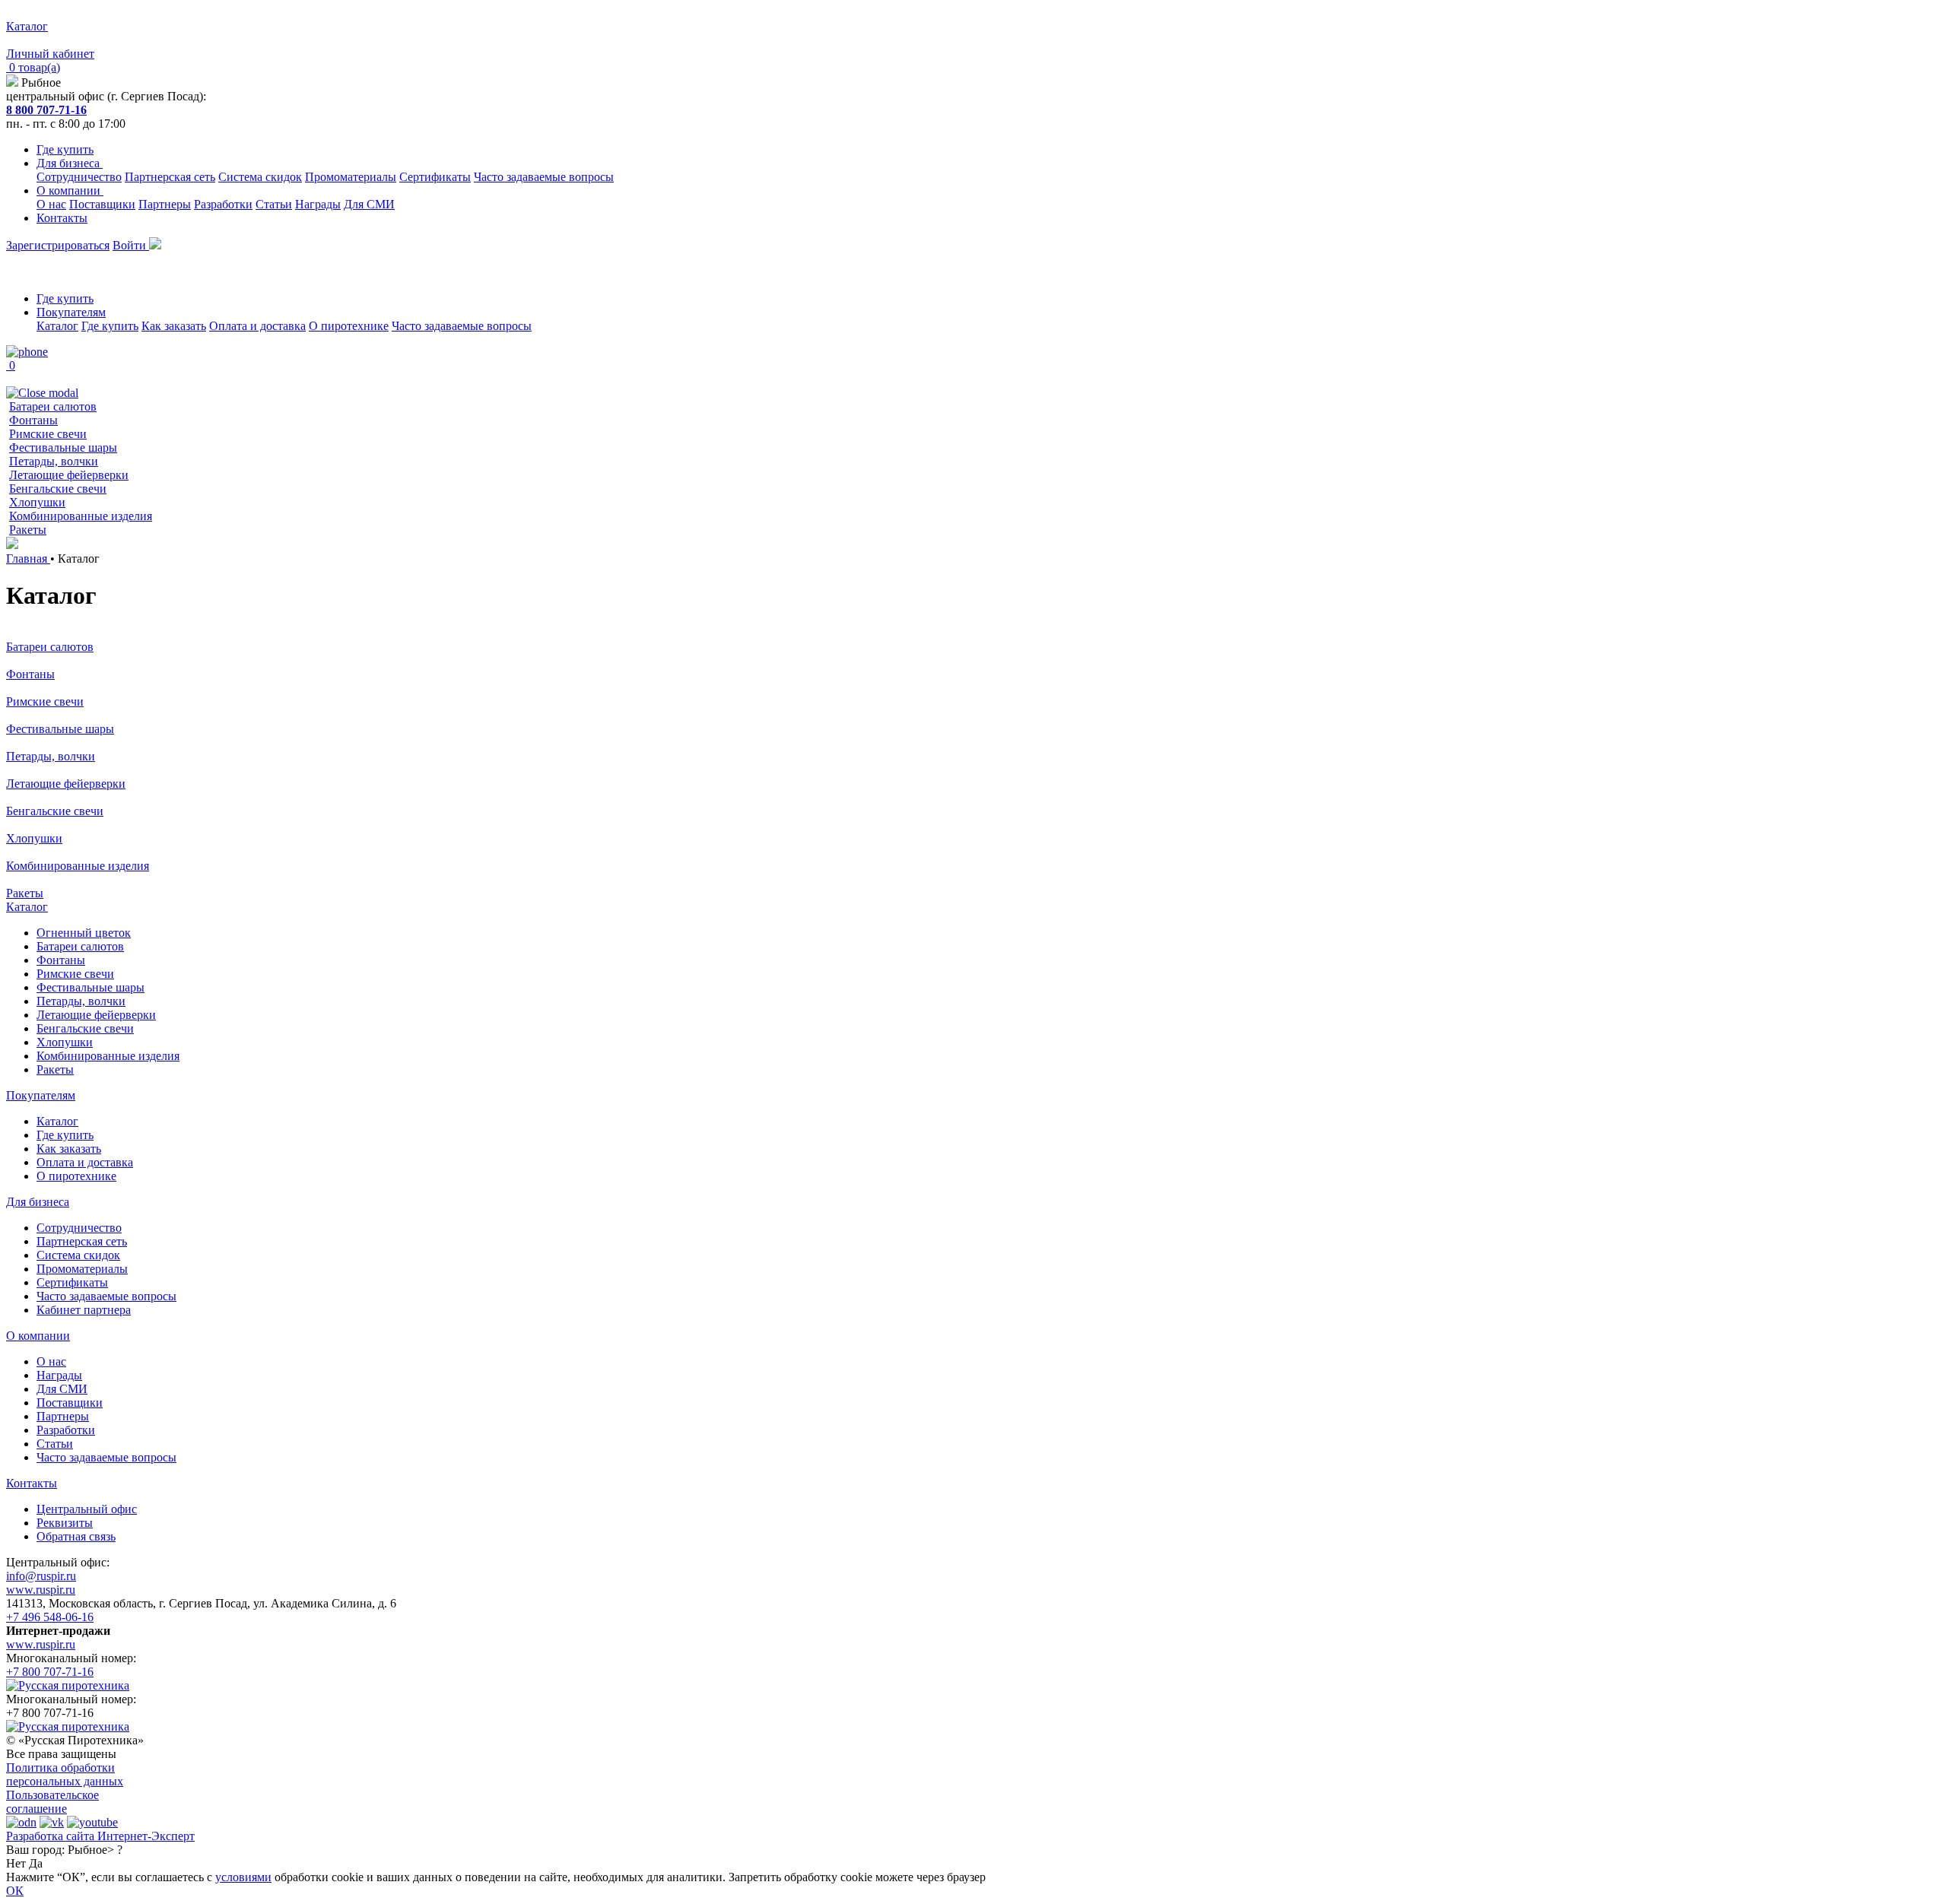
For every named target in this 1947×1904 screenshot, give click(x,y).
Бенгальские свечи (58, 489)
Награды (318, 204)
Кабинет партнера (84, 1310)
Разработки (223, 204)
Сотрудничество (79, 177)
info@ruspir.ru (41, 1576)
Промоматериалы (351, 177)
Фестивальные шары (63, 447)
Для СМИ (369, 204)
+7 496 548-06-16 (50, 1617)
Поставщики (102, 204)
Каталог (57, 326)
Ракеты (28, 530)
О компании (70, 190)
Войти (131, 245)
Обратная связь (76, 1536)
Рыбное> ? (95, 1850)
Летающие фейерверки (69, 475)
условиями (243, 1877)
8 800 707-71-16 (46, 110)
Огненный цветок (84, 933)
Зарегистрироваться (58, 245)
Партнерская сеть (170, 177)
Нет (16, 1863)
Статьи (274, 204)
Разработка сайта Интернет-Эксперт (100, 1836)
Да (36, 1863)
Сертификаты (435, 177)
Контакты (62, 218)
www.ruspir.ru (41, 1590)
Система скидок (260, 177)
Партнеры (165, 204)
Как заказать (174, 326)
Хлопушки (37, 502)
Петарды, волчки (54, 461)
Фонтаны (33, 420)
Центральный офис (87, 1509)
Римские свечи (48, 434)
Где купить (65, 149)
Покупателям (71, 312)
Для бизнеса (70, 163)
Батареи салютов (53, 406)
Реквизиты (65, 1523)
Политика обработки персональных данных (65, 1774)
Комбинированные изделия (81, 516)
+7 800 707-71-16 (50, 1672)
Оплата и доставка (257, 326)
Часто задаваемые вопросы (544, 177)
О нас (51, 204)
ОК (15, 1891)
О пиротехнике (349, 326)
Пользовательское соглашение (52, 1802)
